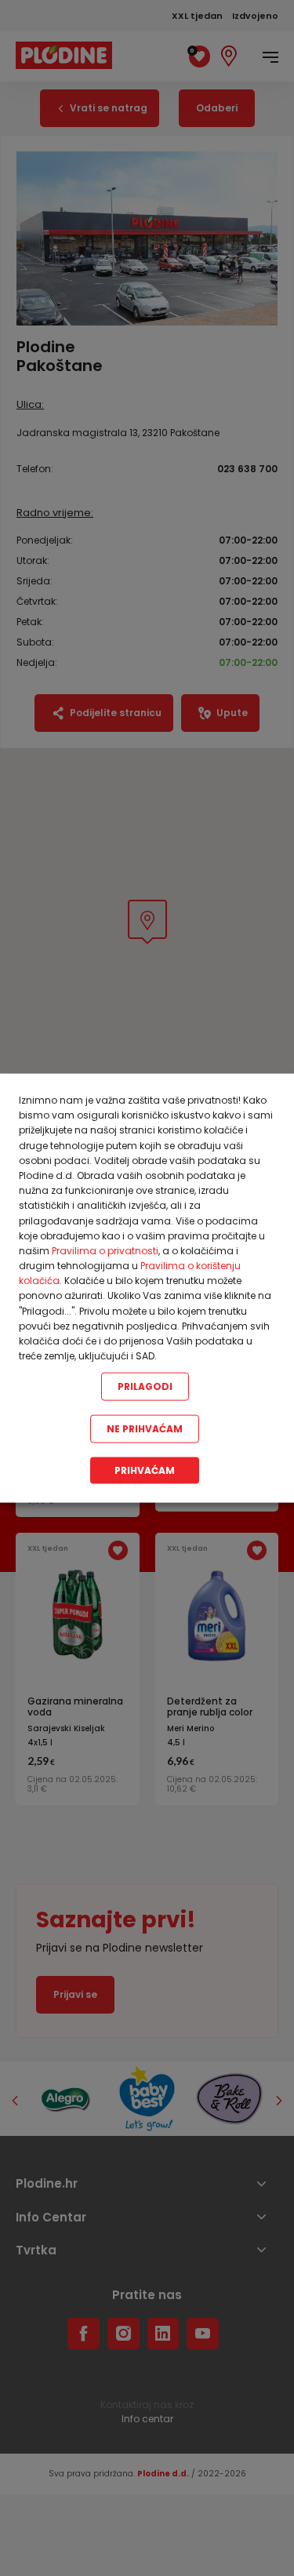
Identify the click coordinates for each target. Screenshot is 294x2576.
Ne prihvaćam (145, 1429)
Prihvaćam (145, 1470)
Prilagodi (145, 1386)
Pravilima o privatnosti (105, 1250)
